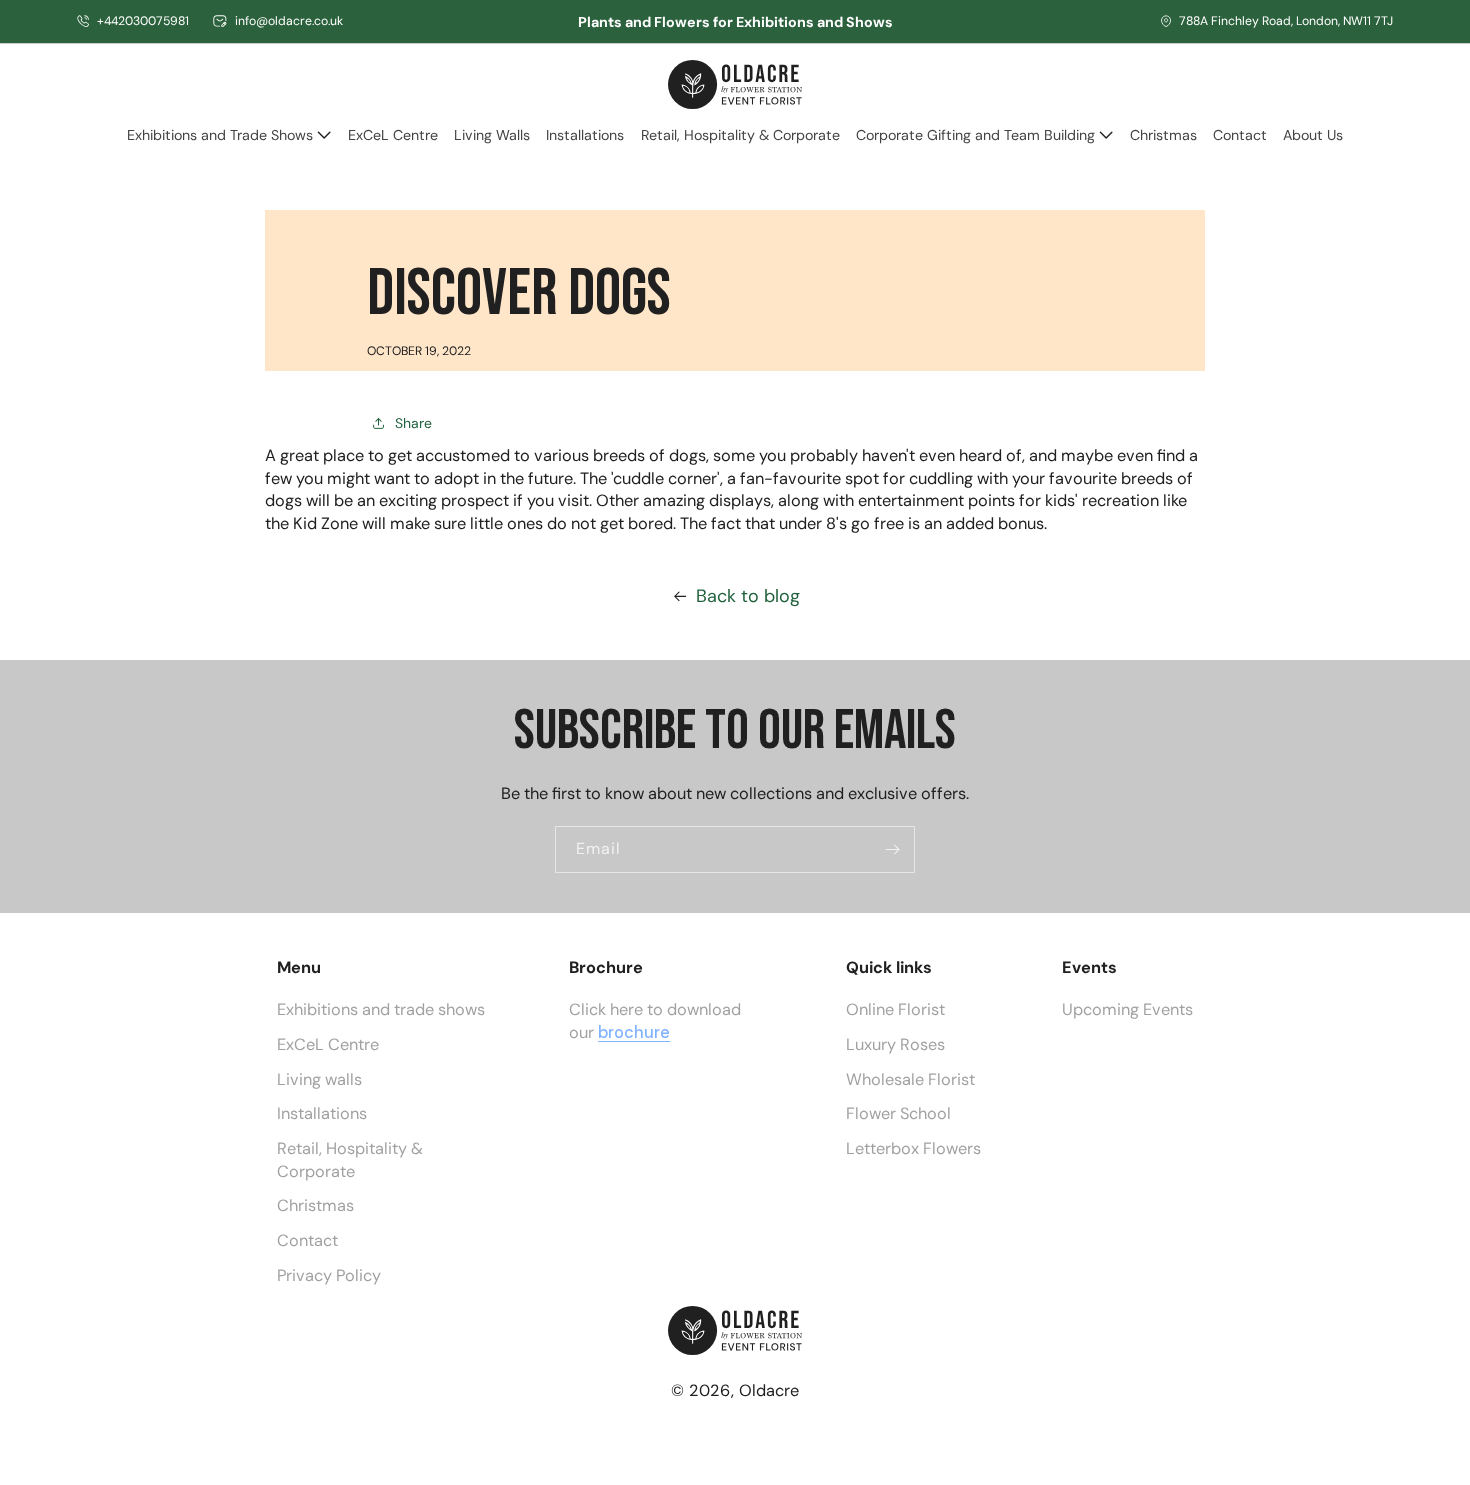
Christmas (315, 1205)
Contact (307, 1239)
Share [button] (413, 423)
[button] (229, 144)
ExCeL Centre (328, 1043)
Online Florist (895, 1009)
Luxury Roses (895, 1043)
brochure (634, 1031)
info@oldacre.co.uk (289, 21)
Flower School (898, 1113)
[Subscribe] (892, 849)
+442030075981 (143, 21)
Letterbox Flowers (913, 1148)
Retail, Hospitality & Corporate (350, 1159)
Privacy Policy (329, 1274)
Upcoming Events (1127, 1009)
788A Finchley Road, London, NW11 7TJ (1286, 21)
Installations (322, 1113)
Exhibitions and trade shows (381, 1009)
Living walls (319, 1078)
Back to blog (748, 596)
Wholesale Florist (910, 1078)
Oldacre (769, 1390)
